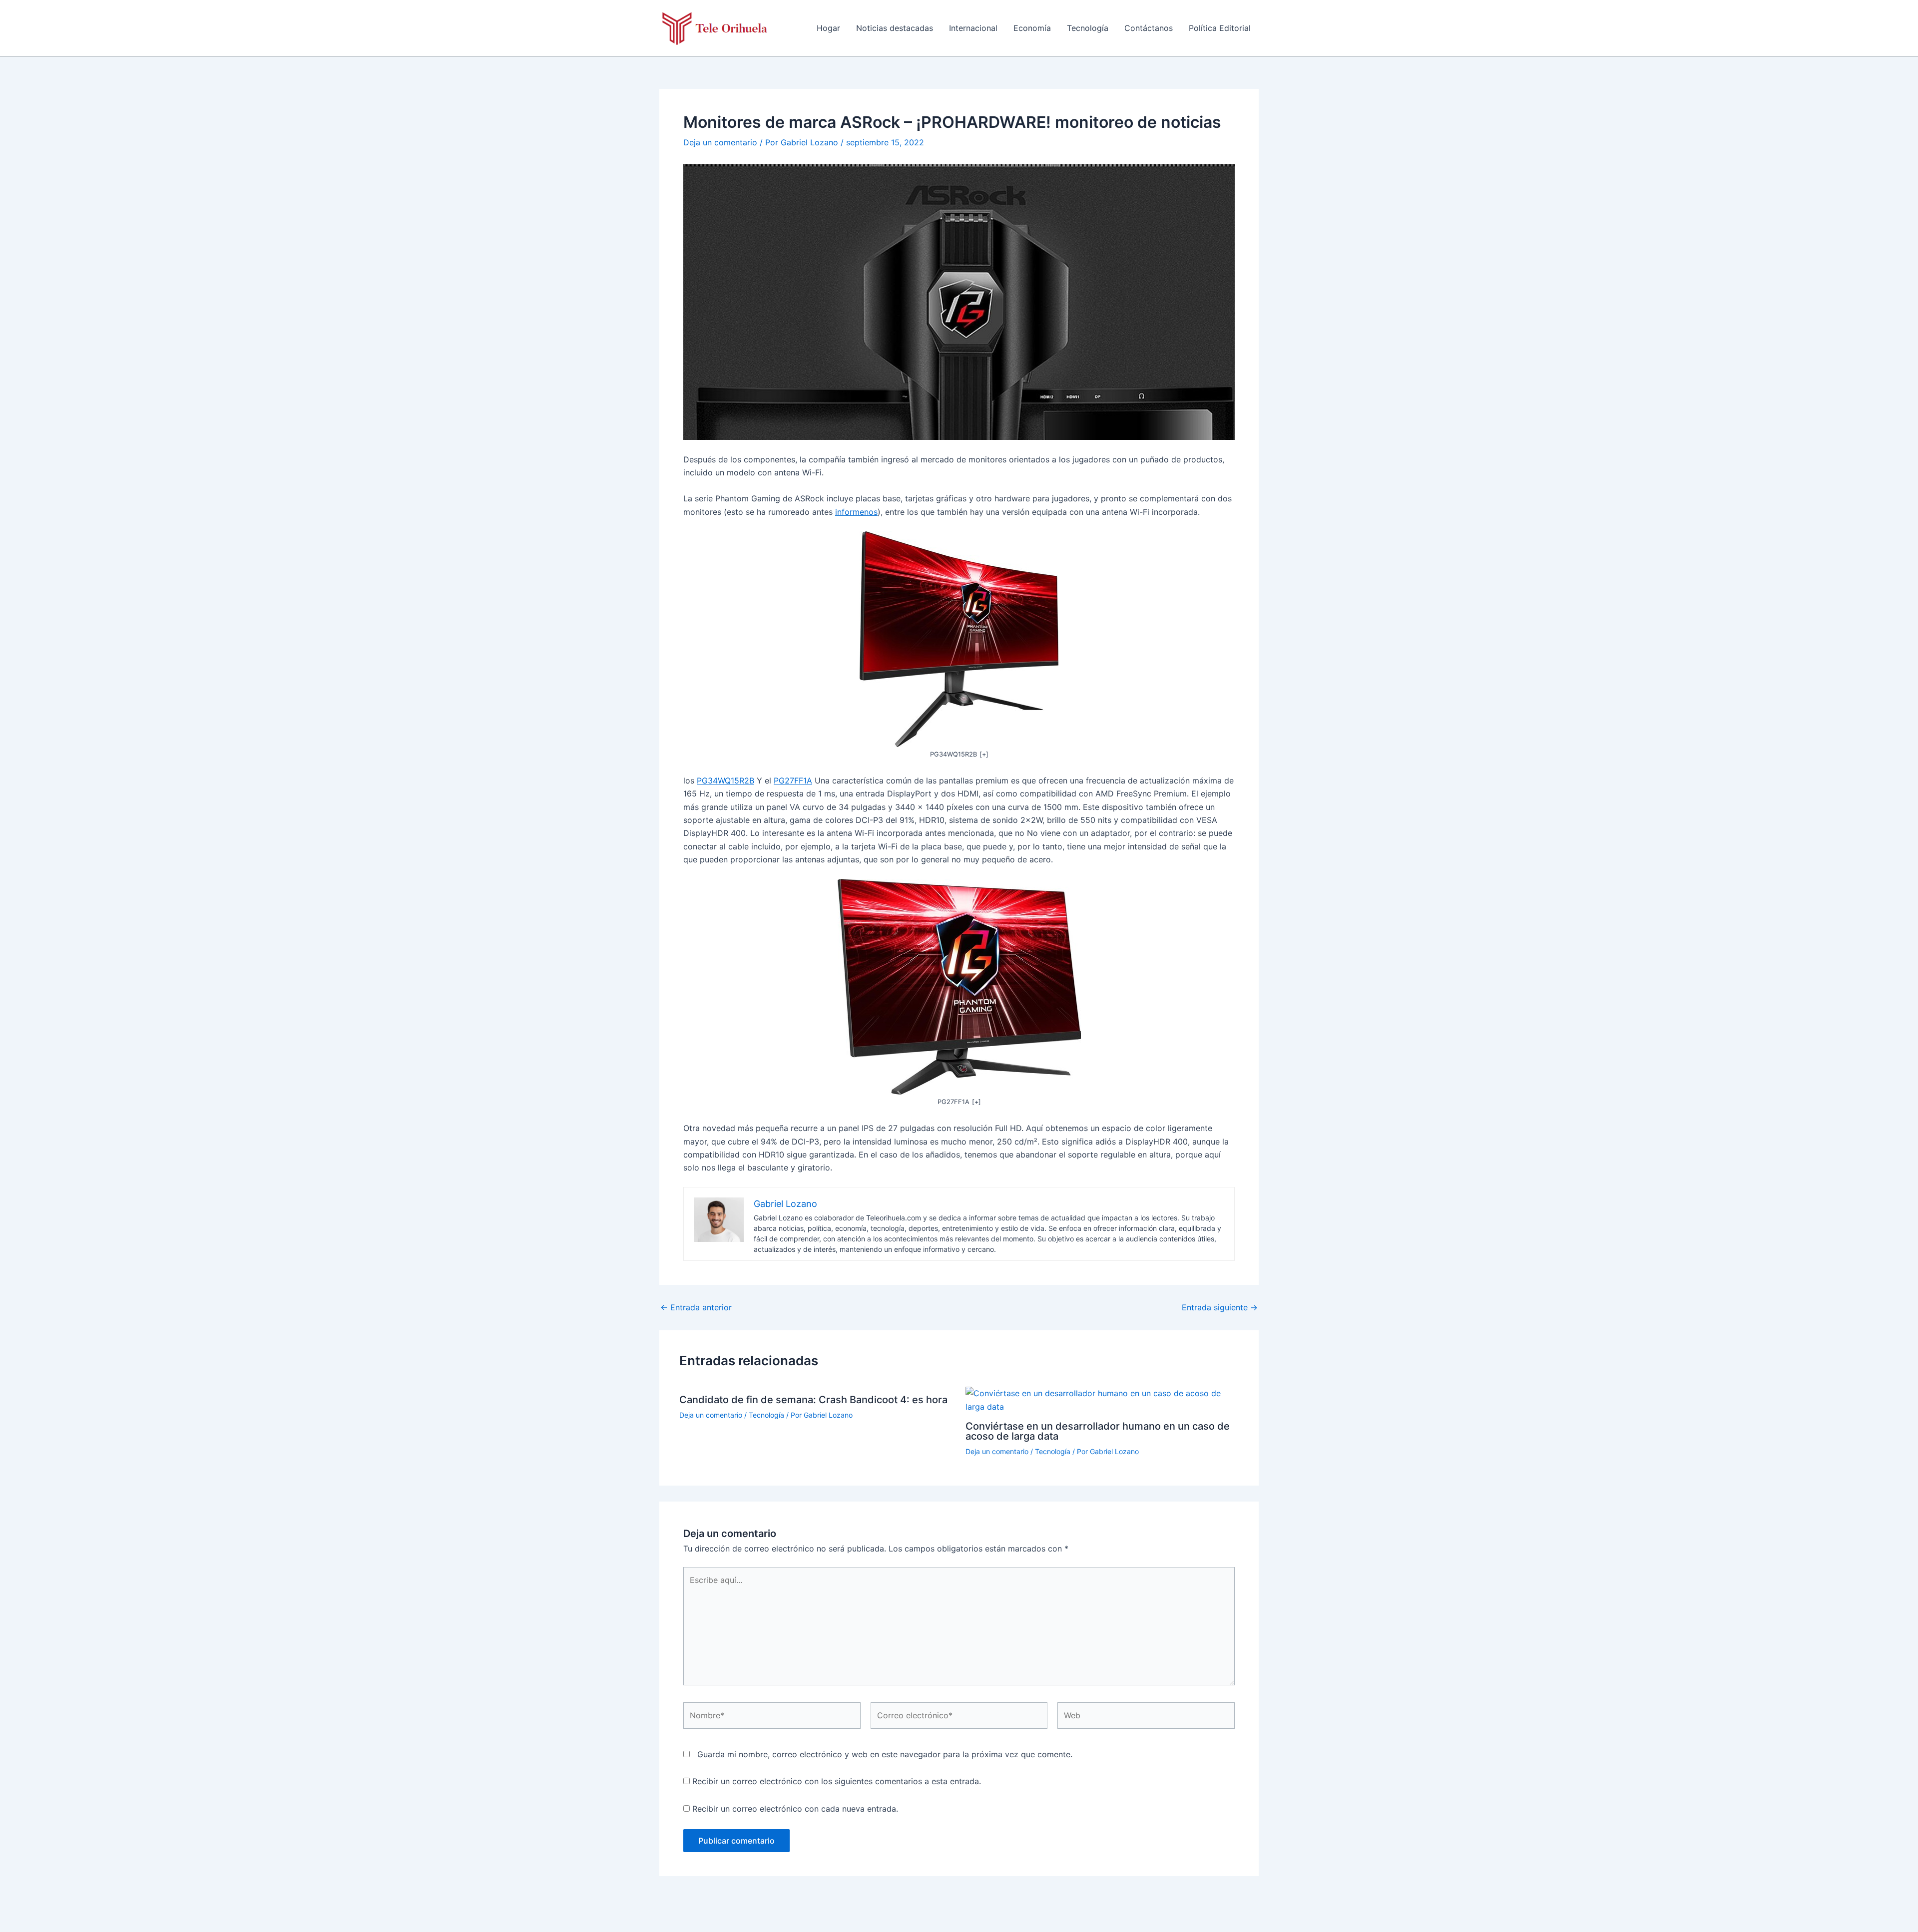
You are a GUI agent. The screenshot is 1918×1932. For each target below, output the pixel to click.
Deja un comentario (720, 142)
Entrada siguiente (1220, 1307)
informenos (856, 512)
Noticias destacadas (895, 28)
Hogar (828, 28)
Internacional (973, 28)
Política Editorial (1220, 28)
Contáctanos (1149, 28)
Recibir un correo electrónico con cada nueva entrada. (795, 1809)
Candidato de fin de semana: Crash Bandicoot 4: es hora (813, 1400)
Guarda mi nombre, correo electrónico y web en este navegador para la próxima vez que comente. (885, 1754)
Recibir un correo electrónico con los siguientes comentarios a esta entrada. (837, 1781)
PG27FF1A (793, 780)
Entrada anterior (696, 1307)
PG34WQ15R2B (725, 780)
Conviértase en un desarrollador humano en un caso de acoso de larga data (1098, 1431)
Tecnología (1088, 28)
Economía (1032, 28)
